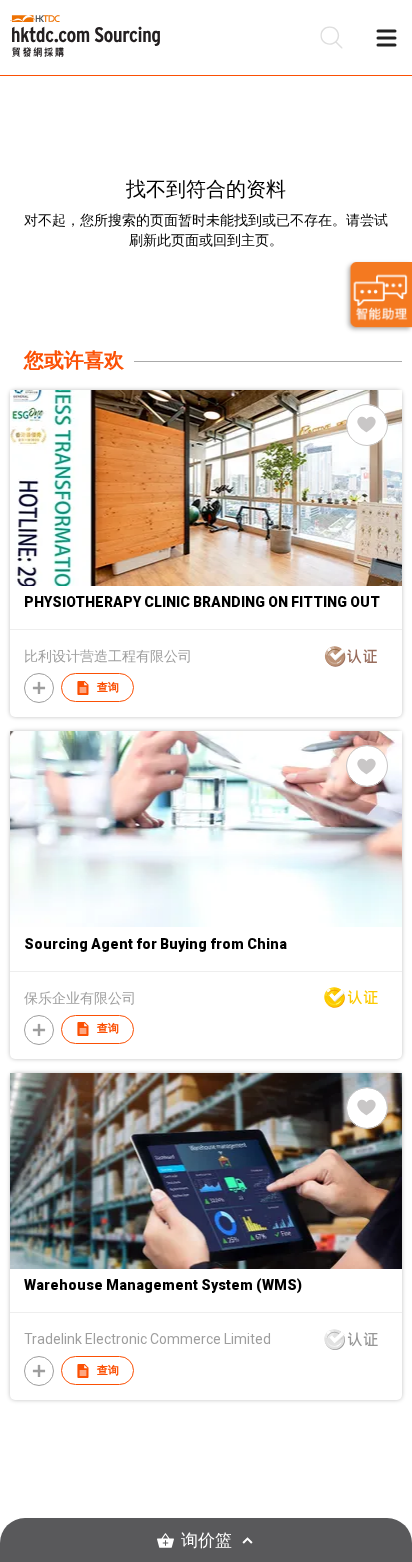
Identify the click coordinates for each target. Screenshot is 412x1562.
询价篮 (206, 1540)
